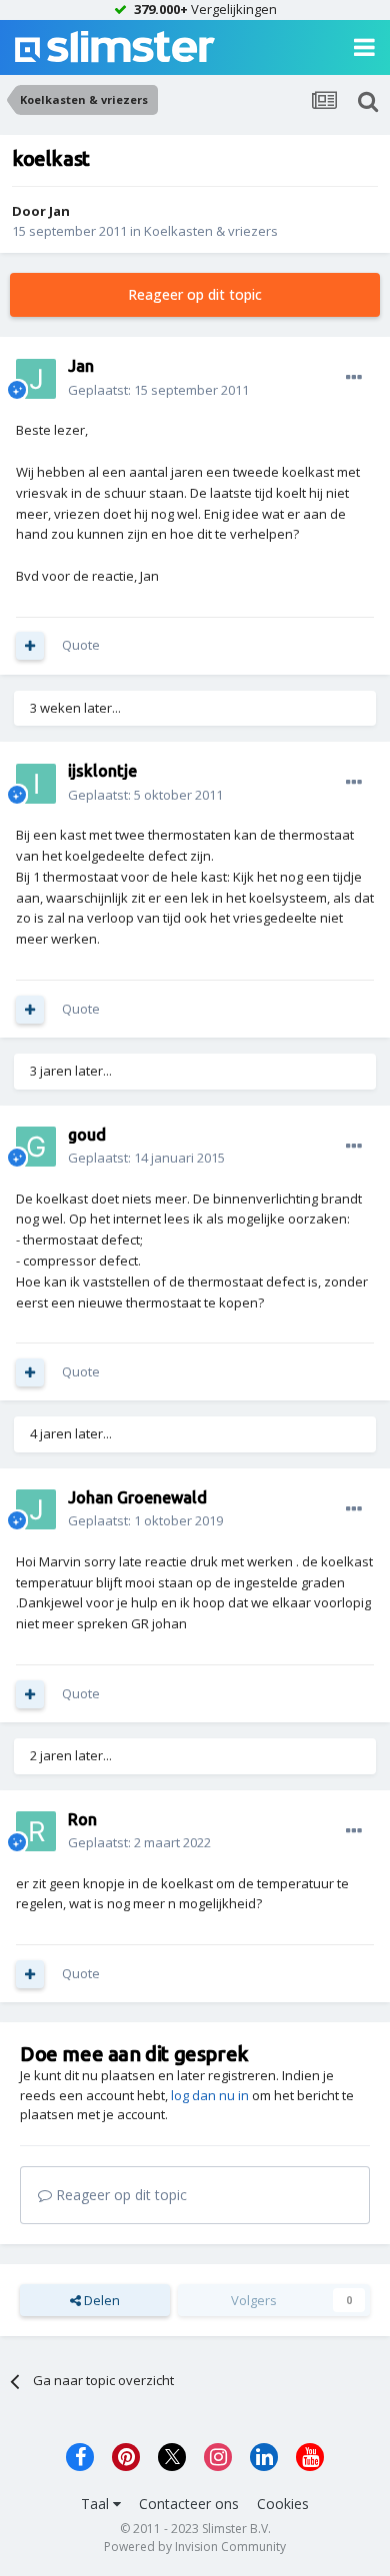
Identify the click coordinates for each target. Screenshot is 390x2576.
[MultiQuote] (30, 646)
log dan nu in (210, 2095)
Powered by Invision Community (195, 2547)
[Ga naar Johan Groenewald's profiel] (36, 1509)
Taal (97, 2504)
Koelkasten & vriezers (211, 231)
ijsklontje (102, 771)
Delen (100, 2300)
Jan (59, 211)
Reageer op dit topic (195, 294)
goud (87, 1135)
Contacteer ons (189, 2504)
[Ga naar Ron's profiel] (36, 1831)
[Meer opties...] (354, 378)
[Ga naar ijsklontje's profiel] (36, 784)
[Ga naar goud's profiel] (36, 1147)
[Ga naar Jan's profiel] (36, 379)
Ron (82, 1819)
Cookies (283, 2504)
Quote (81, 645)
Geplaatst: (158, 390)
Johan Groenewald (137, 1497)
